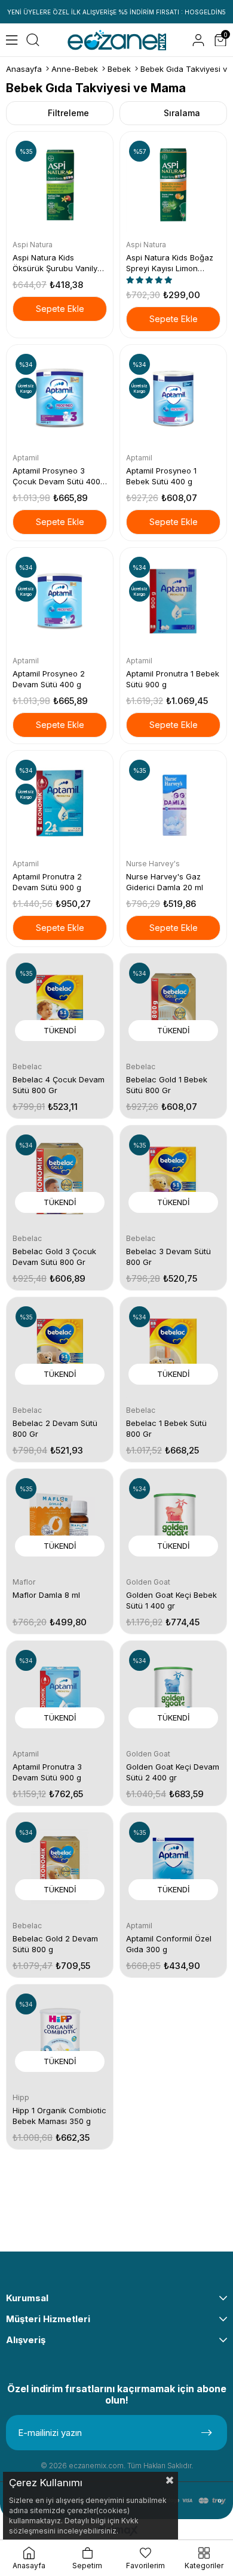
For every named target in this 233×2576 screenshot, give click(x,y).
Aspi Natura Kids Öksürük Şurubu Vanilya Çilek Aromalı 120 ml (57, 263)
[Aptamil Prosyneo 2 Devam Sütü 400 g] (60, 601)
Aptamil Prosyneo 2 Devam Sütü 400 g (49, 679)
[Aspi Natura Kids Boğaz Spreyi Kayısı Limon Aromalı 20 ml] (173, 185)
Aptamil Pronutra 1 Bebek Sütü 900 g (173, 679)
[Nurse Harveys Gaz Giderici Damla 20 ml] (173, 804)
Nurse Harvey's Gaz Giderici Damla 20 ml (165, 882)
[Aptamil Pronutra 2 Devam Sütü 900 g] (60, 804)
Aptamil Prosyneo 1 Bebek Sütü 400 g (161, 476)
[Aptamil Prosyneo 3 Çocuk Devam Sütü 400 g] (60, 398)
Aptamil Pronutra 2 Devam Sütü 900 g (47, 882)
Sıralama (182, 113)
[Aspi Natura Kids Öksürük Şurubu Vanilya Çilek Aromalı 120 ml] (60, 185)
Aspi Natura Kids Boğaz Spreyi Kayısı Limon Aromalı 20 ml (170, 263)
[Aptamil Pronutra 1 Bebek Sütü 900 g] (173, 601)
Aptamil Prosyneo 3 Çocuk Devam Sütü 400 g (56, 476)
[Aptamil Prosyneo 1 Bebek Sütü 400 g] (173, 398)
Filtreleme (68, 113)
